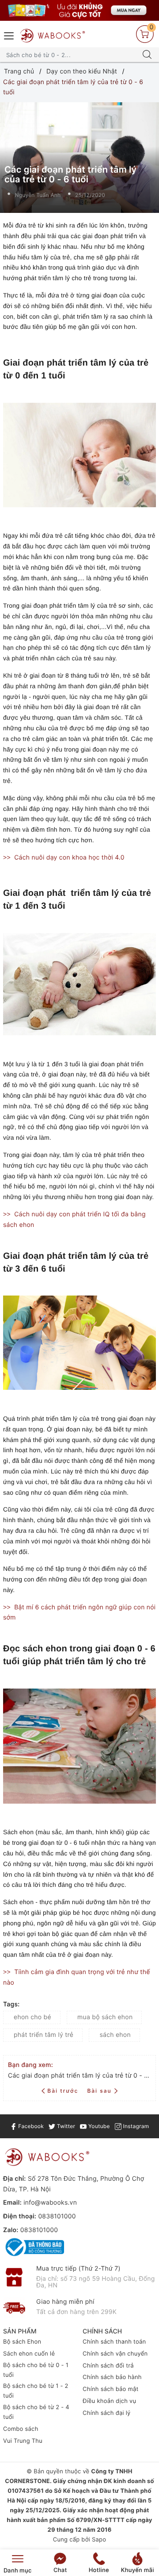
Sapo (99, 2540)
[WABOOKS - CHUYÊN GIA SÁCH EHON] (53, 36)
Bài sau (99, 2091)
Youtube (98, 2126)
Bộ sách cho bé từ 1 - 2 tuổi (36, 2391)
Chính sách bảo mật (111, 2389)
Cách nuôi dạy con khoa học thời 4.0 (69, 858)
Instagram (135, 2126)
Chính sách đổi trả (108, 2366)
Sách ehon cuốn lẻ (29, 2354)
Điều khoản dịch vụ (109, 2401)
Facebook (30, 2126)
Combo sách (21, 2429)
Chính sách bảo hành (112, 2377)
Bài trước (64, 2091)
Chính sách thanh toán (114, 2342)
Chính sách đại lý (107, 2413)
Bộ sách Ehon (22, 2342)
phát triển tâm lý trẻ (44, 2035)
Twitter (65, 2126)
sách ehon (115, 2035)
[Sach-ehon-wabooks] (79, 10)
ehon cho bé (32, 2017)
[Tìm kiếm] (147, 55)
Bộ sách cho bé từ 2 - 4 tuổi (36, 2412)
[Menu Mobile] (9, 35)
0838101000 (57, 2216)
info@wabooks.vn (50, 2203)
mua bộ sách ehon (105, 2017)
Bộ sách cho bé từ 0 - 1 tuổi (36, 2370)
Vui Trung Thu (23, 2441)
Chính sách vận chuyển (115, 2354)
